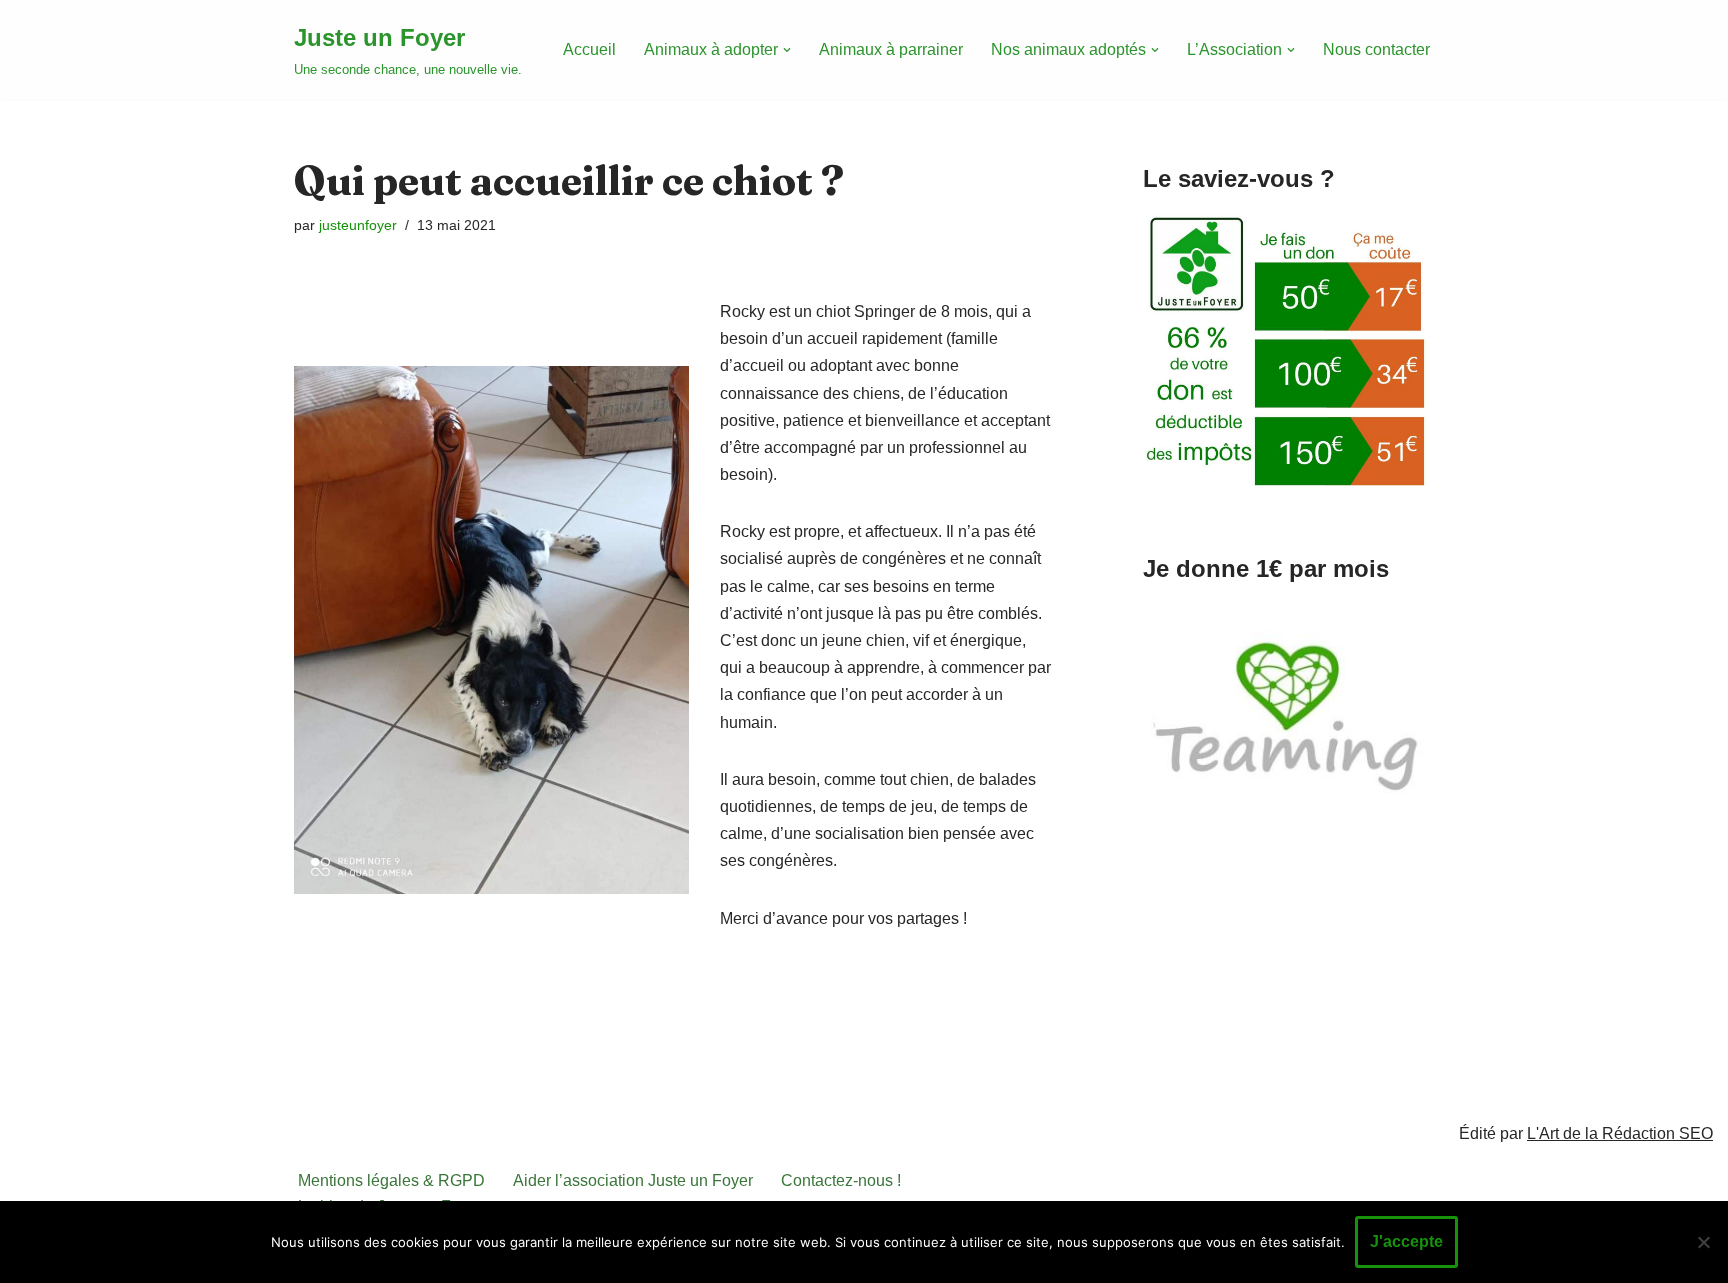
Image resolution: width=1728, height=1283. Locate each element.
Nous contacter (1376, 49)
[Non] (1703, 1242)
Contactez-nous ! (841, 1180)
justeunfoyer (358, 225)
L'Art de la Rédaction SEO (1620, 1133)
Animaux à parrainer (891, 49)
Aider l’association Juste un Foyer (633, 1180)
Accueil (589, 49)
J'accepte (1406, 1241)
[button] (787, 50)
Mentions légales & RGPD (391, 1180)
